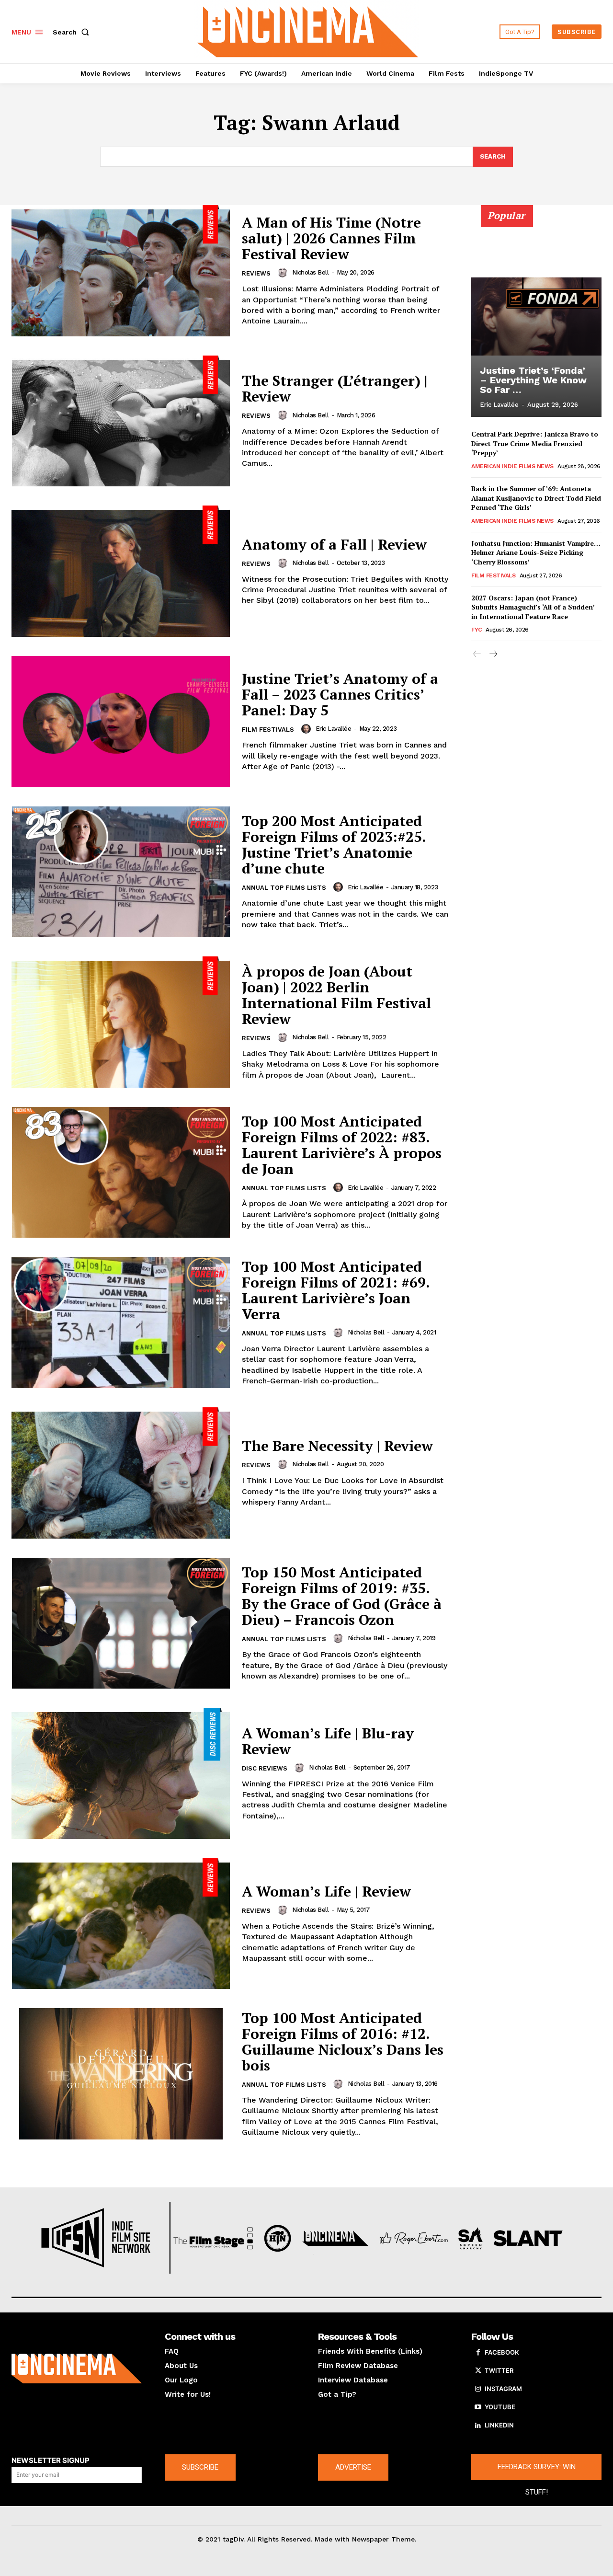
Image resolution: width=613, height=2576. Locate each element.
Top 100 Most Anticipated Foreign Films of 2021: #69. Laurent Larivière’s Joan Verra (336, 1290)
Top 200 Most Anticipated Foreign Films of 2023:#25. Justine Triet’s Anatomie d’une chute (334, 845)
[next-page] (493, 654)
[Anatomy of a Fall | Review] (121, 571)
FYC (477, 630)
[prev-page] (477, 654)
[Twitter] (478, 2371)
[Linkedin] (478, 2426)
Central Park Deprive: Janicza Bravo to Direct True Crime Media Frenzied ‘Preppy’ (535, 443)
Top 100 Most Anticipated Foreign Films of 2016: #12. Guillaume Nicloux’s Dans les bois (343, 2041)
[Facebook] (478, 2353)
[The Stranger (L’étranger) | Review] (121, 421)
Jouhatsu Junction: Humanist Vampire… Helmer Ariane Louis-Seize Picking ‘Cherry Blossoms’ (536, 552)
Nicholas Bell (311, 272)
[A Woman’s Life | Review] (121, 1924)
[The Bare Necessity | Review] (121, 1473)
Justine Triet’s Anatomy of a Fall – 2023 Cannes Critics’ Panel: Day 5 (340, 694)
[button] (73, 32)
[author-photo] (284, 273)
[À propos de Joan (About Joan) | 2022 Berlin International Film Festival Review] (121, 1022)
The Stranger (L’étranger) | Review (335, 388)
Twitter (499, 2370)
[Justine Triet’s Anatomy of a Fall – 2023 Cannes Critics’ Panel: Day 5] (121, 722)
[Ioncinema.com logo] (77, 2369)
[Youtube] (478, 2407)
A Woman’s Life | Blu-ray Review (328, 1741)
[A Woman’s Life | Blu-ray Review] (121, 1773)
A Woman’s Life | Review (326, 1891)
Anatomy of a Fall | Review (334, 544)
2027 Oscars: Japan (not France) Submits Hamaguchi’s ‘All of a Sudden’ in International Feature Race (533, 607)
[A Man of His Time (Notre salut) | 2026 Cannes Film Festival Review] (121, 271)
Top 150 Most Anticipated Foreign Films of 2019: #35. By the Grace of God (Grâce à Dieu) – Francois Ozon (342, 1596)
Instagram (503, 2389)
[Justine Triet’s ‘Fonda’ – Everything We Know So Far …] (536, 316)
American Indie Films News (512, 466)
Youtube (500, 2407)
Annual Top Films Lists (284, 888)
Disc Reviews (265, 1768)
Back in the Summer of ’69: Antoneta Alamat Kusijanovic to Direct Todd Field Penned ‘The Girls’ (536, 498)
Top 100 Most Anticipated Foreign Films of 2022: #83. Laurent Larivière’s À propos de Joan (342, 1145)
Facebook (502, 2352)
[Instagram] (478, 2389)
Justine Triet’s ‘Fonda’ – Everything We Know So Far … (533, 380)
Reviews (256, 273)
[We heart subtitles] (308, 30)
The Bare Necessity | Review (337, 1446)
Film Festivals (268, 730)
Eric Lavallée (334, 729)
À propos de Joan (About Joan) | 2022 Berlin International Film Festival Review (336, 995)
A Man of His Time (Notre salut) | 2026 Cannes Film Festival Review (331, 238)
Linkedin (499, 2425)
